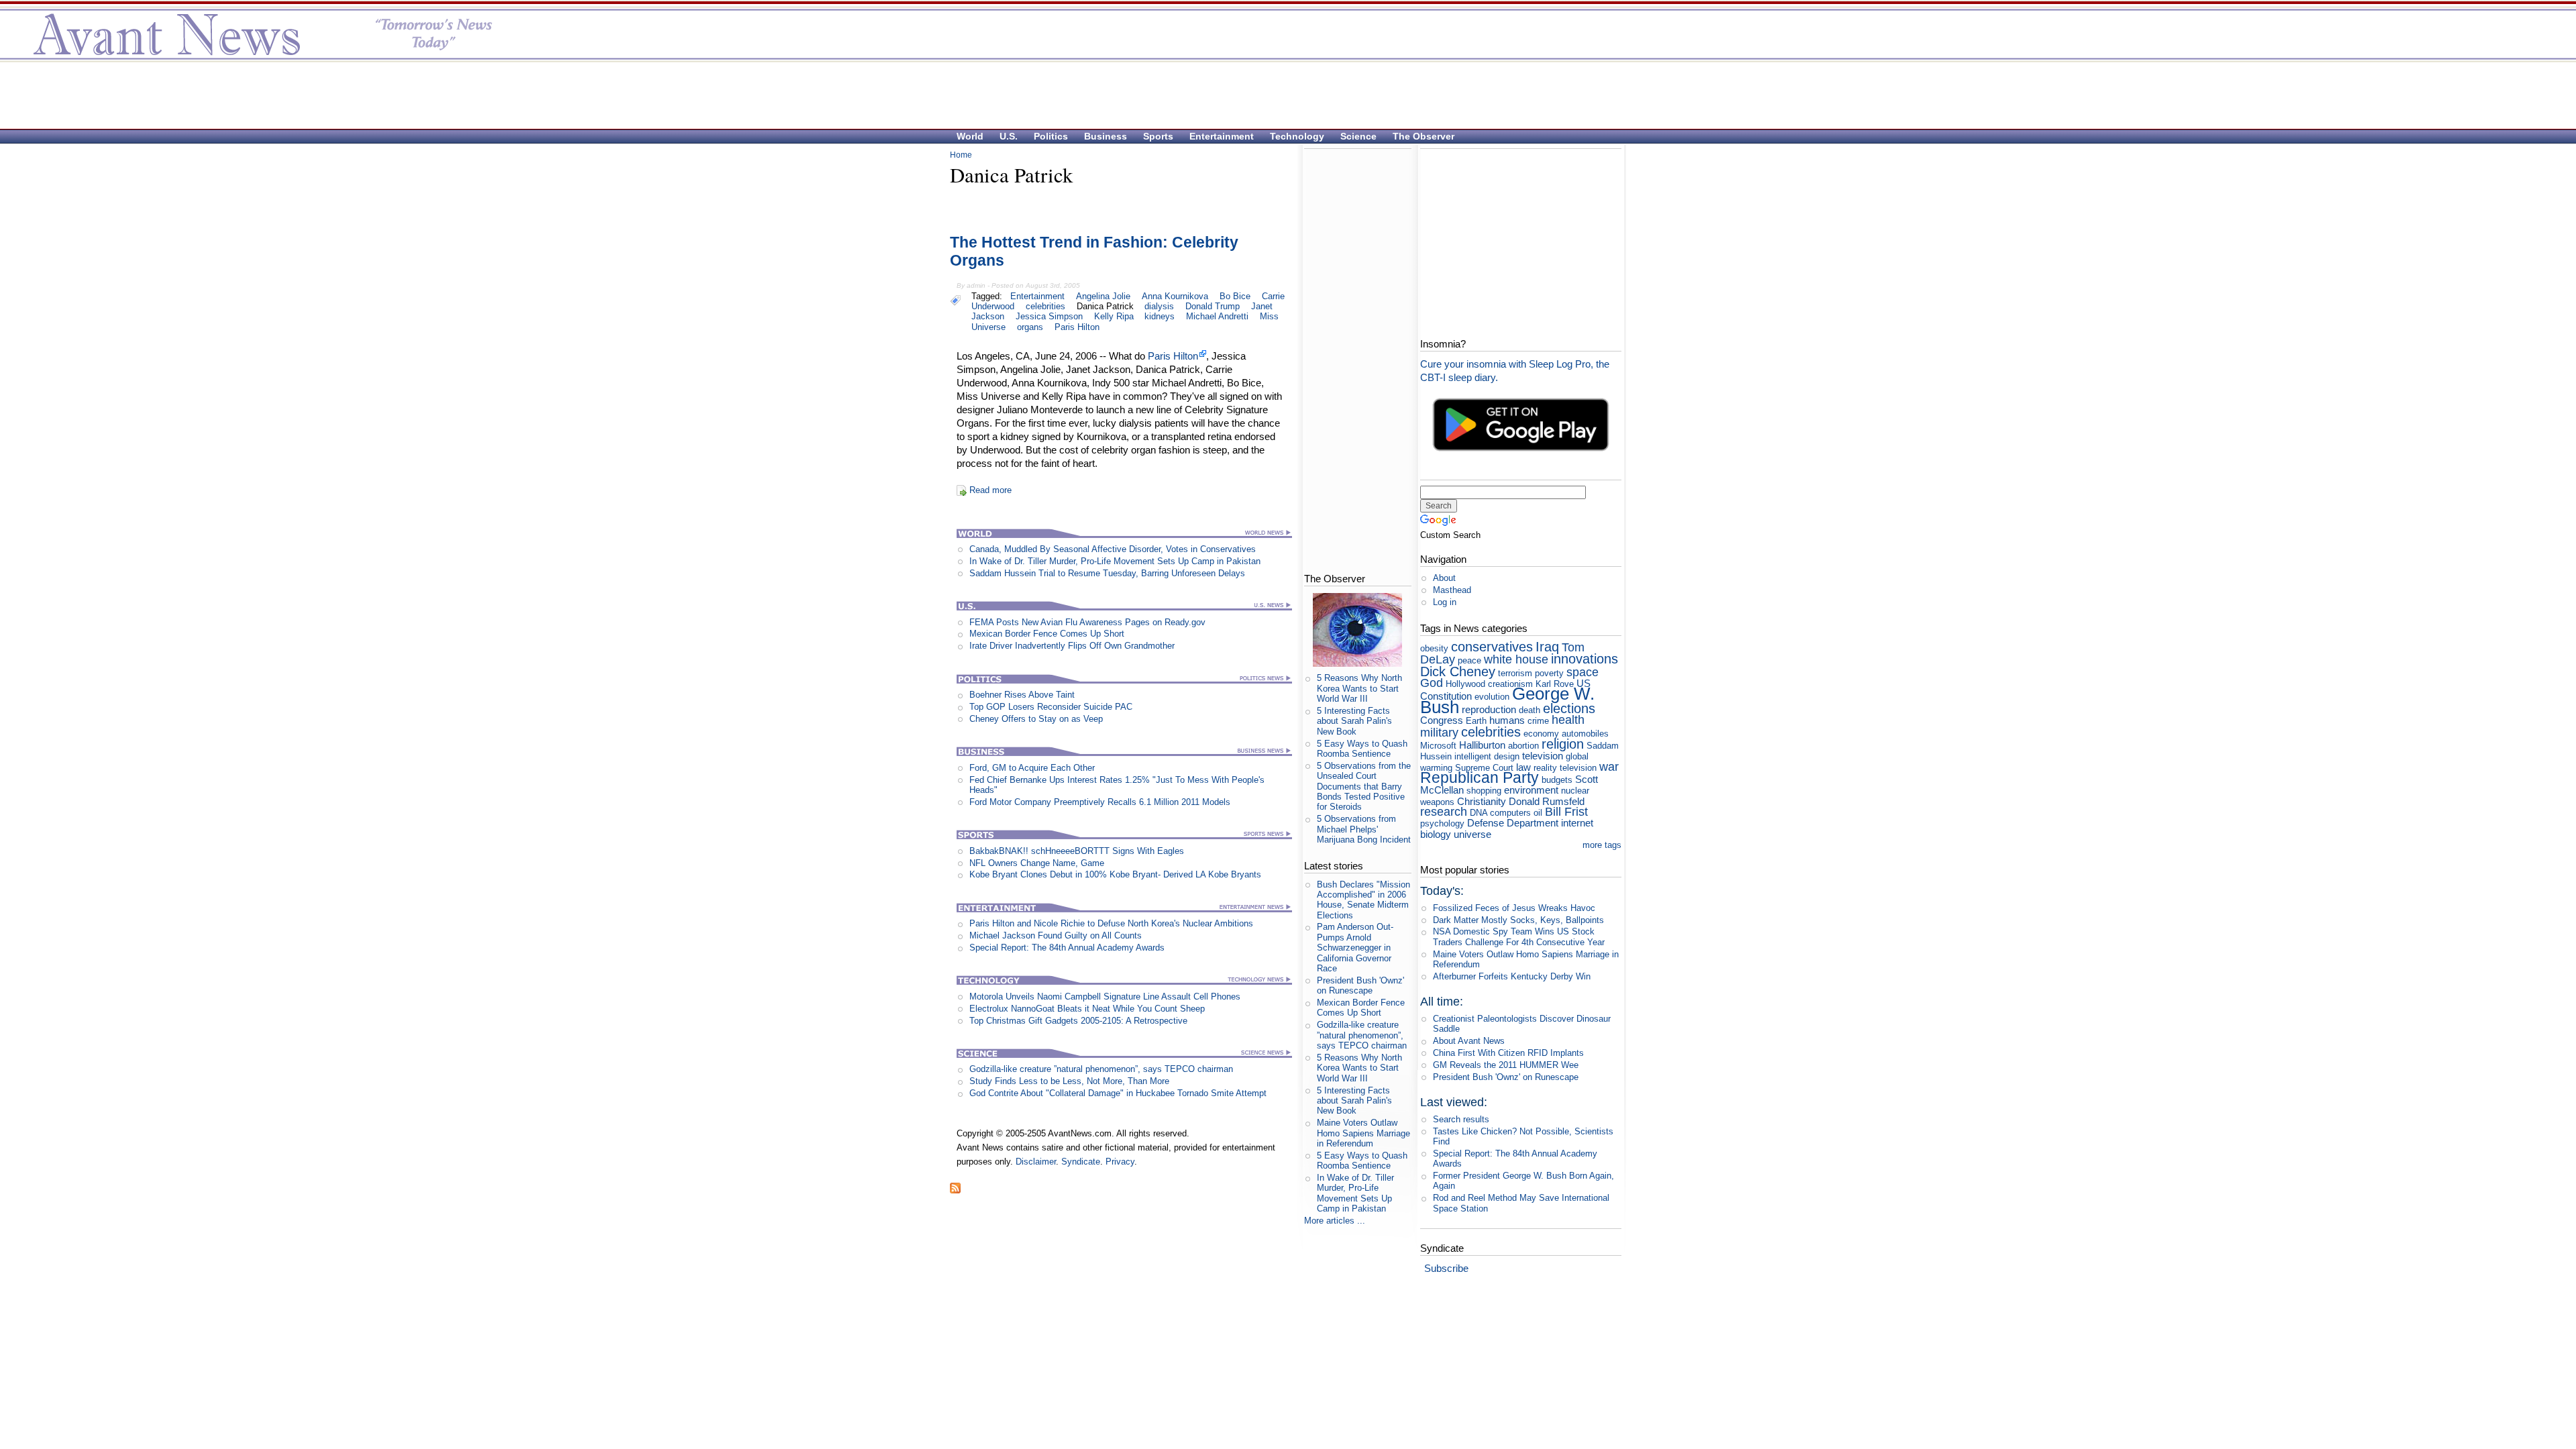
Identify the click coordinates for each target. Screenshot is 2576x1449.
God (1432, 683)
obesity (1434, 648)
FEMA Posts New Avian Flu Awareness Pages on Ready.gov (1087, 622)
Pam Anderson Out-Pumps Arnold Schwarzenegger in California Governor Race (1355, 947)
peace (1469, 660)
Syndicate (1081, 1162)
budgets (1557, 780)
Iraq (1547, 646)
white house (1516, 659)
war (1609, 767)
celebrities (1045, 306)
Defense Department (1513, 823)
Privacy (1120, 1162)
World (970, 136)
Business (1106, 136)
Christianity (1482, 801)
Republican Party (1480, 777)
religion (1563, 744)
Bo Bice (1235, 296)
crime (1538, 721)
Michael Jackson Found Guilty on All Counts (1056, 935)
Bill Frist (1566, 812)
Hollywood (1465, 684)
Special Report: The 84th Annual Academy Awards (1067, 948)
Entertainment (1222, 136)
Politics (1051, 136)
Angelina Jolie (1103, 296)
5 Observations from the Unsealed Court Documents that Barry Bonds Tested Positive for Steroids (1364, 786)
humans (1507, 720)
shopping (1484, 791)
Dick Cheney (1458, 671)
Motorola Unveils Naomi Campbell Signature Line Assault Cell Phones (1105, 997)
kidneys (1160, 316)
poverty (1549, 673)
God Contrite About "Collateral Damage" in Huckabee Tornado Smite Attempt (1118, 1093)
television (1543, 756)
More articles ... (1335, 1221)
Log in (1445, 602)
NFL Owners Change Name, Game (1037, 863)
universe (1472, 834)
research (1444, 812)
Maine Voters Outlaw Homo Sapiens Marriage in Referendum (1363, 1133)
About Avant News (1469, 1041)
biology (1436, 834)
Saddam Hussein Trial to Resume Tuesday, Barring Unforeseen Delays (1107, 573)
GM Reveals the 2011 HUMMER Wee (1506, 1065)
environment (1531, 790)
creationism (1510, 684)
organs (1030, 327)
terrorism (1515, 673)
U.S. (1009, 136)
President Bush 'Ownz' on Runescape (1360, 985)
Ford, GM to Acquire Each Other (1032, 768)
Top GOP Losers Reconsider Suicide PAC (1051, 707)
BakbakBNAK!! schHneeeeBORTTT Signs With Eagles (1077, 851)
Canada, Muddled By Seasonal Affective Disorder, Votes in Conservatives (1113, 549)
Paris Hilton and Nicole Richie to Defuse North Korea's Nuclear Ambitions (1111, 923)
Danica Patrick (1105, 306)
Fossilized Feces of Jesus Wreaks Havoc (1514, 908)
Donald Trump (1213, 306)
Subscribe (1446, 1268)
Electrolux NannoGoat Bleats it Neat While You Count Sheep (1087, 1009)
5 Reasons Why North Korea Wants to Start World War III (1359, 688)
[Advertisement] (1281, 95)
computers (1510, 813)
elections (1569, 708)
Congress (1442, 720)
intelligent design (1487, 756)
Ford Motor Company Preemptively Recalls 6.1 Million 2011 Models (1100, 802)
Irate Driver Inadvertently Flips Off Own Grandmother (1072, 646)
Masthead (1452, 590)
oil (1538, 813)
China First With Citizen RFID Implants (1508, 1053)
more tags (1602, 845)
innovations (1585, 658)
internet (1577, 823)
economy (1541, 734)
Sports (1158, 136)
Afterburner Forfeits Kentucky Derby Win (1512, 976)
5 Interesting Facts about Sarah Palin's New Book (1354, 721)
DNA (1479, 813)
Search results (1461, 1119)
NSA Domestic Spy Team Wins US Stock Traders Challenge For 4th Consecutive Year (1519, 936)
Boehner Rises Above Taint (1022, 695)
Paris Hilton (1077, 327)
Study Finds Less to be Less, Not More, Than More (1069, 1081)
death (1529, 710)
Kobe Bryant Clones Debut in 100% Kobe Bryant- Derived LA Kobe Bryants (1115, 874)
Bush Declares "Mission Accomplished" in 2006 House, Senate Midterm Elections (1363, 900)
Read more (990, 490)
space (1582, 672)
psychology (1442, 823)
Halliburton (1482, 745)
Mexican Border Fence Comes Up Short (1047, 634)
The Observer (1424, 136)
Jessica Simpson (1049, 316)
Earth (1476, 721)
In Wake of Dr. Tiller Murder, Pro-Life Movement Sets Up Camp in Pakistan (1115, 561)
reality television (1565, 768)
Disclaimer (1036, 1162)
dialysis (1159, 306)
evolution (1492, 697)
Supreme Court (1484, 768)
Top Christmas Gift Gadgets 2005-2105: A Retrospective (1078, 1021)
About (1444, 578)
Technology (1297, 136)
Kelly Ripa (1114, 316)
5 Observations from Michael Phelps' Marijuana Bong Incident (1364, 829)
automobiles (1585, 734)
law (1523, 767)
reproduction (1489, 709)
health (1568, 720)
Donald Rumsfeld (1547, 801)
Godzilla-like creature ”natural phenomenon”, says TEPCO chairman (1101, 1069)
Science (1358, 136)
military (1439, 733)
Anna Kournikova (1175, 296)
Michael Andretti (1217, 316)
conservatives (1492, 646)
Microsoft (1438, 746)
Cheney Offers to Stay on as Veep (1036, 719)
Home (961, 155)
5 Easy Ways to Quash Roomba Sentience (1362, 749)
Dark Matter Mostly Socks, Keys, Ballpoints (1518, 920)
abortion (1523, 746)
